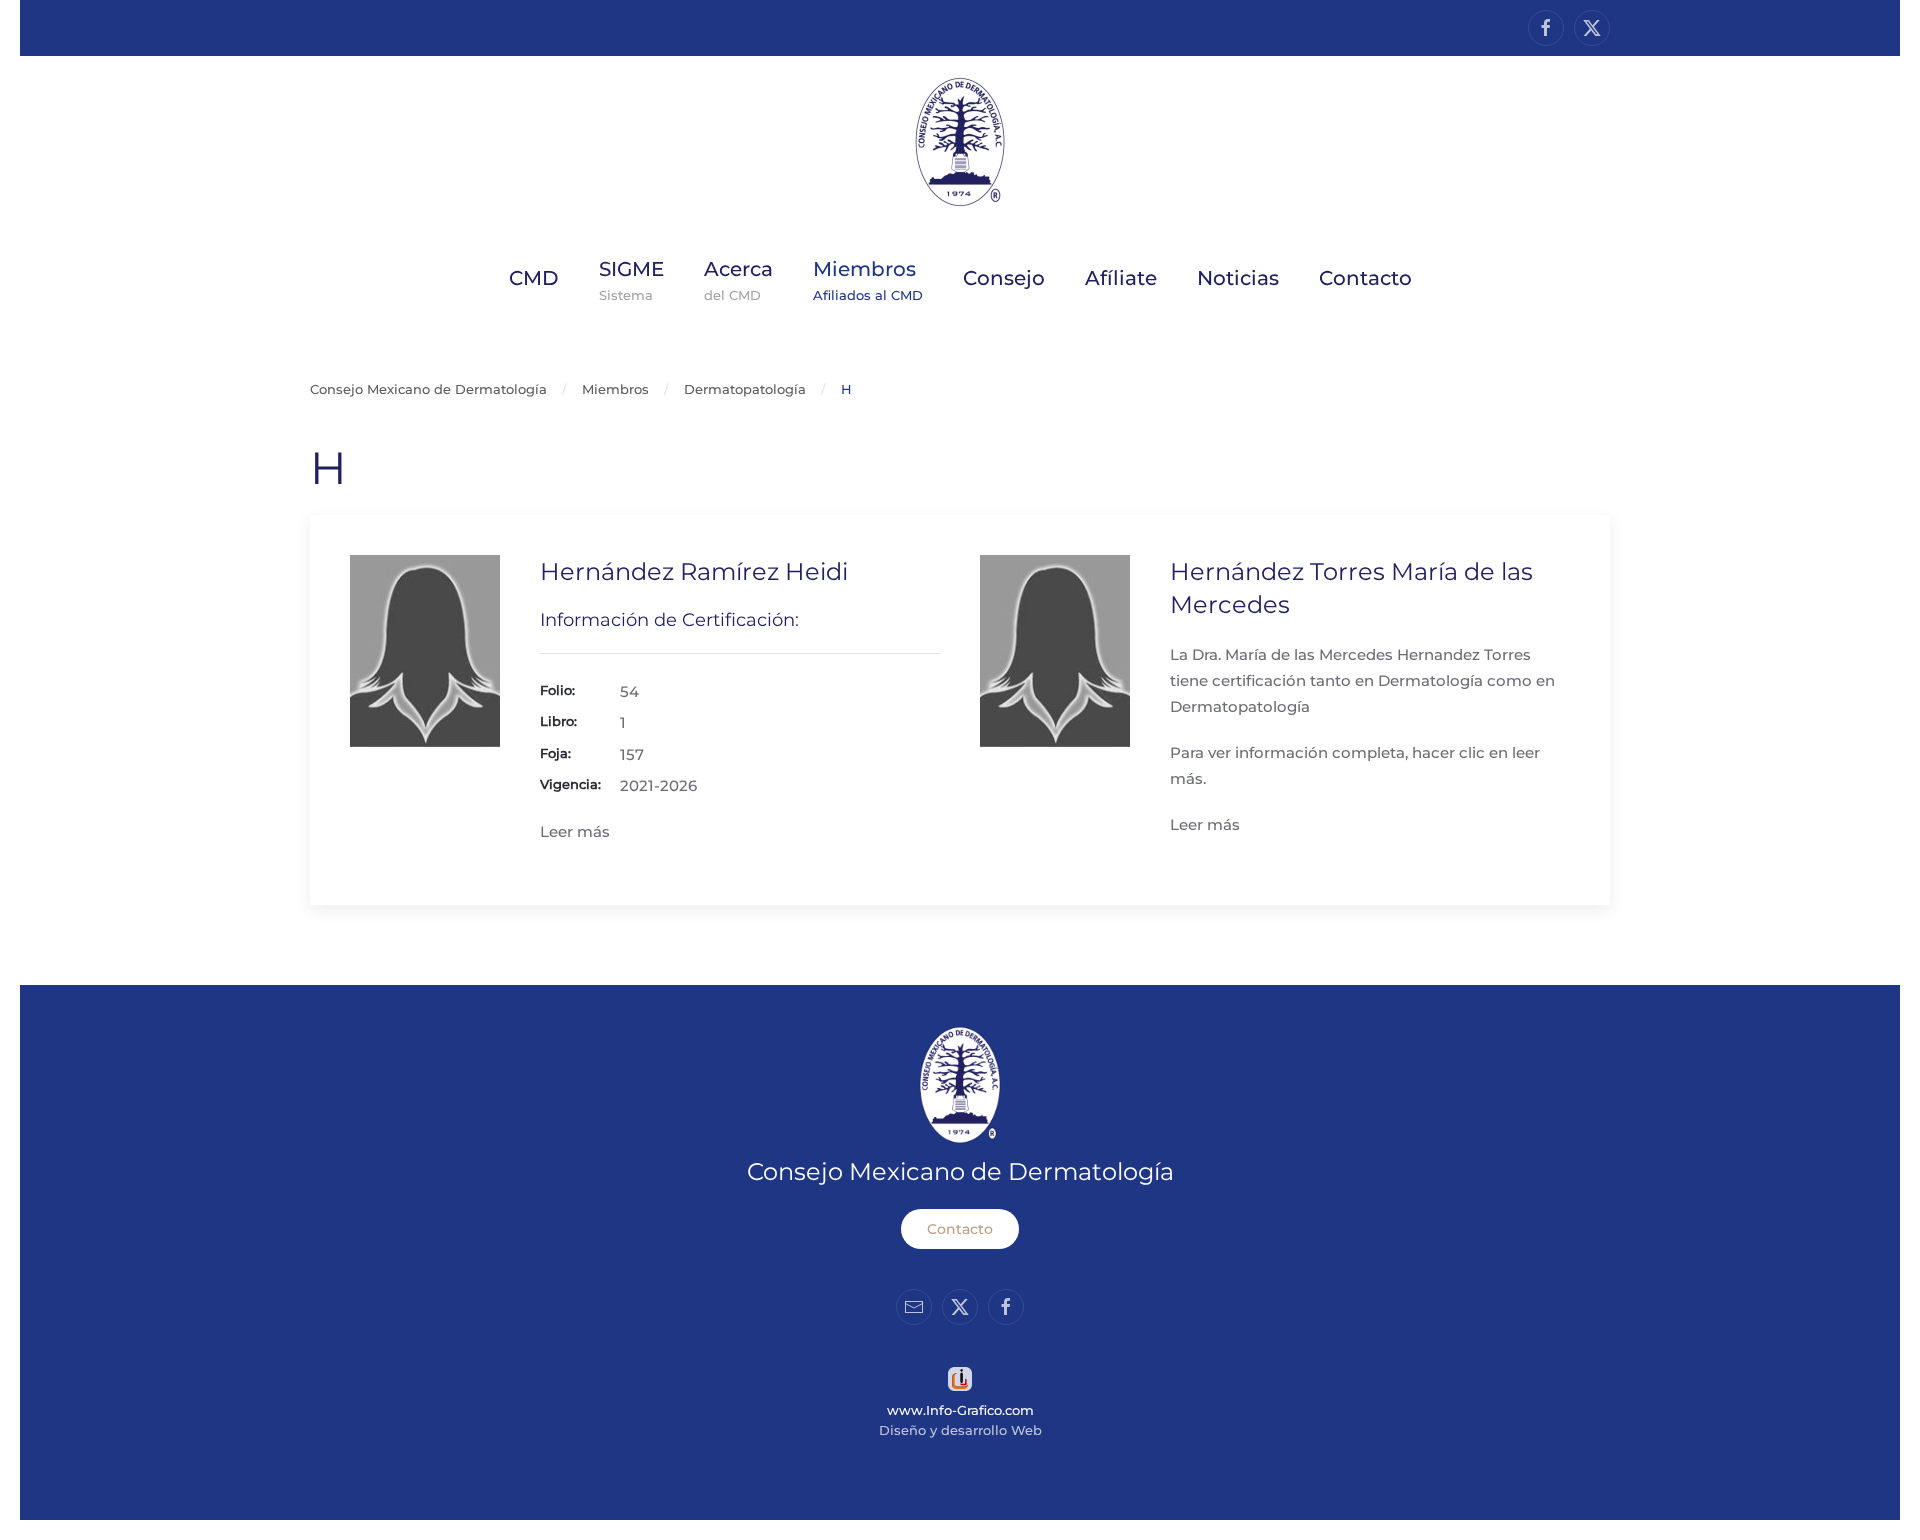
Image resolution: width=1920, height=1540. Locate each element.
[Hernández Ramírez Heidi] (425, 649)
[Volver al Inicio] (960, 142)
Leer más (575, 831)
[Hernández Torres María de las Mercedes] (1055, 649)
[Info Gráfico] (960, 1377)
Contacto (960, 1229)
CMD (534, 278)
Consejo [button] (1004, 278)
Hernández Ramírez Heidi (694, 571)
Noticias (1238, 278)
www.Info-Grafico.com (960, 1410)
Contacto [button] (1365, 278)
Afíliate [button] (1121, 278)
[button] (738, 278)
